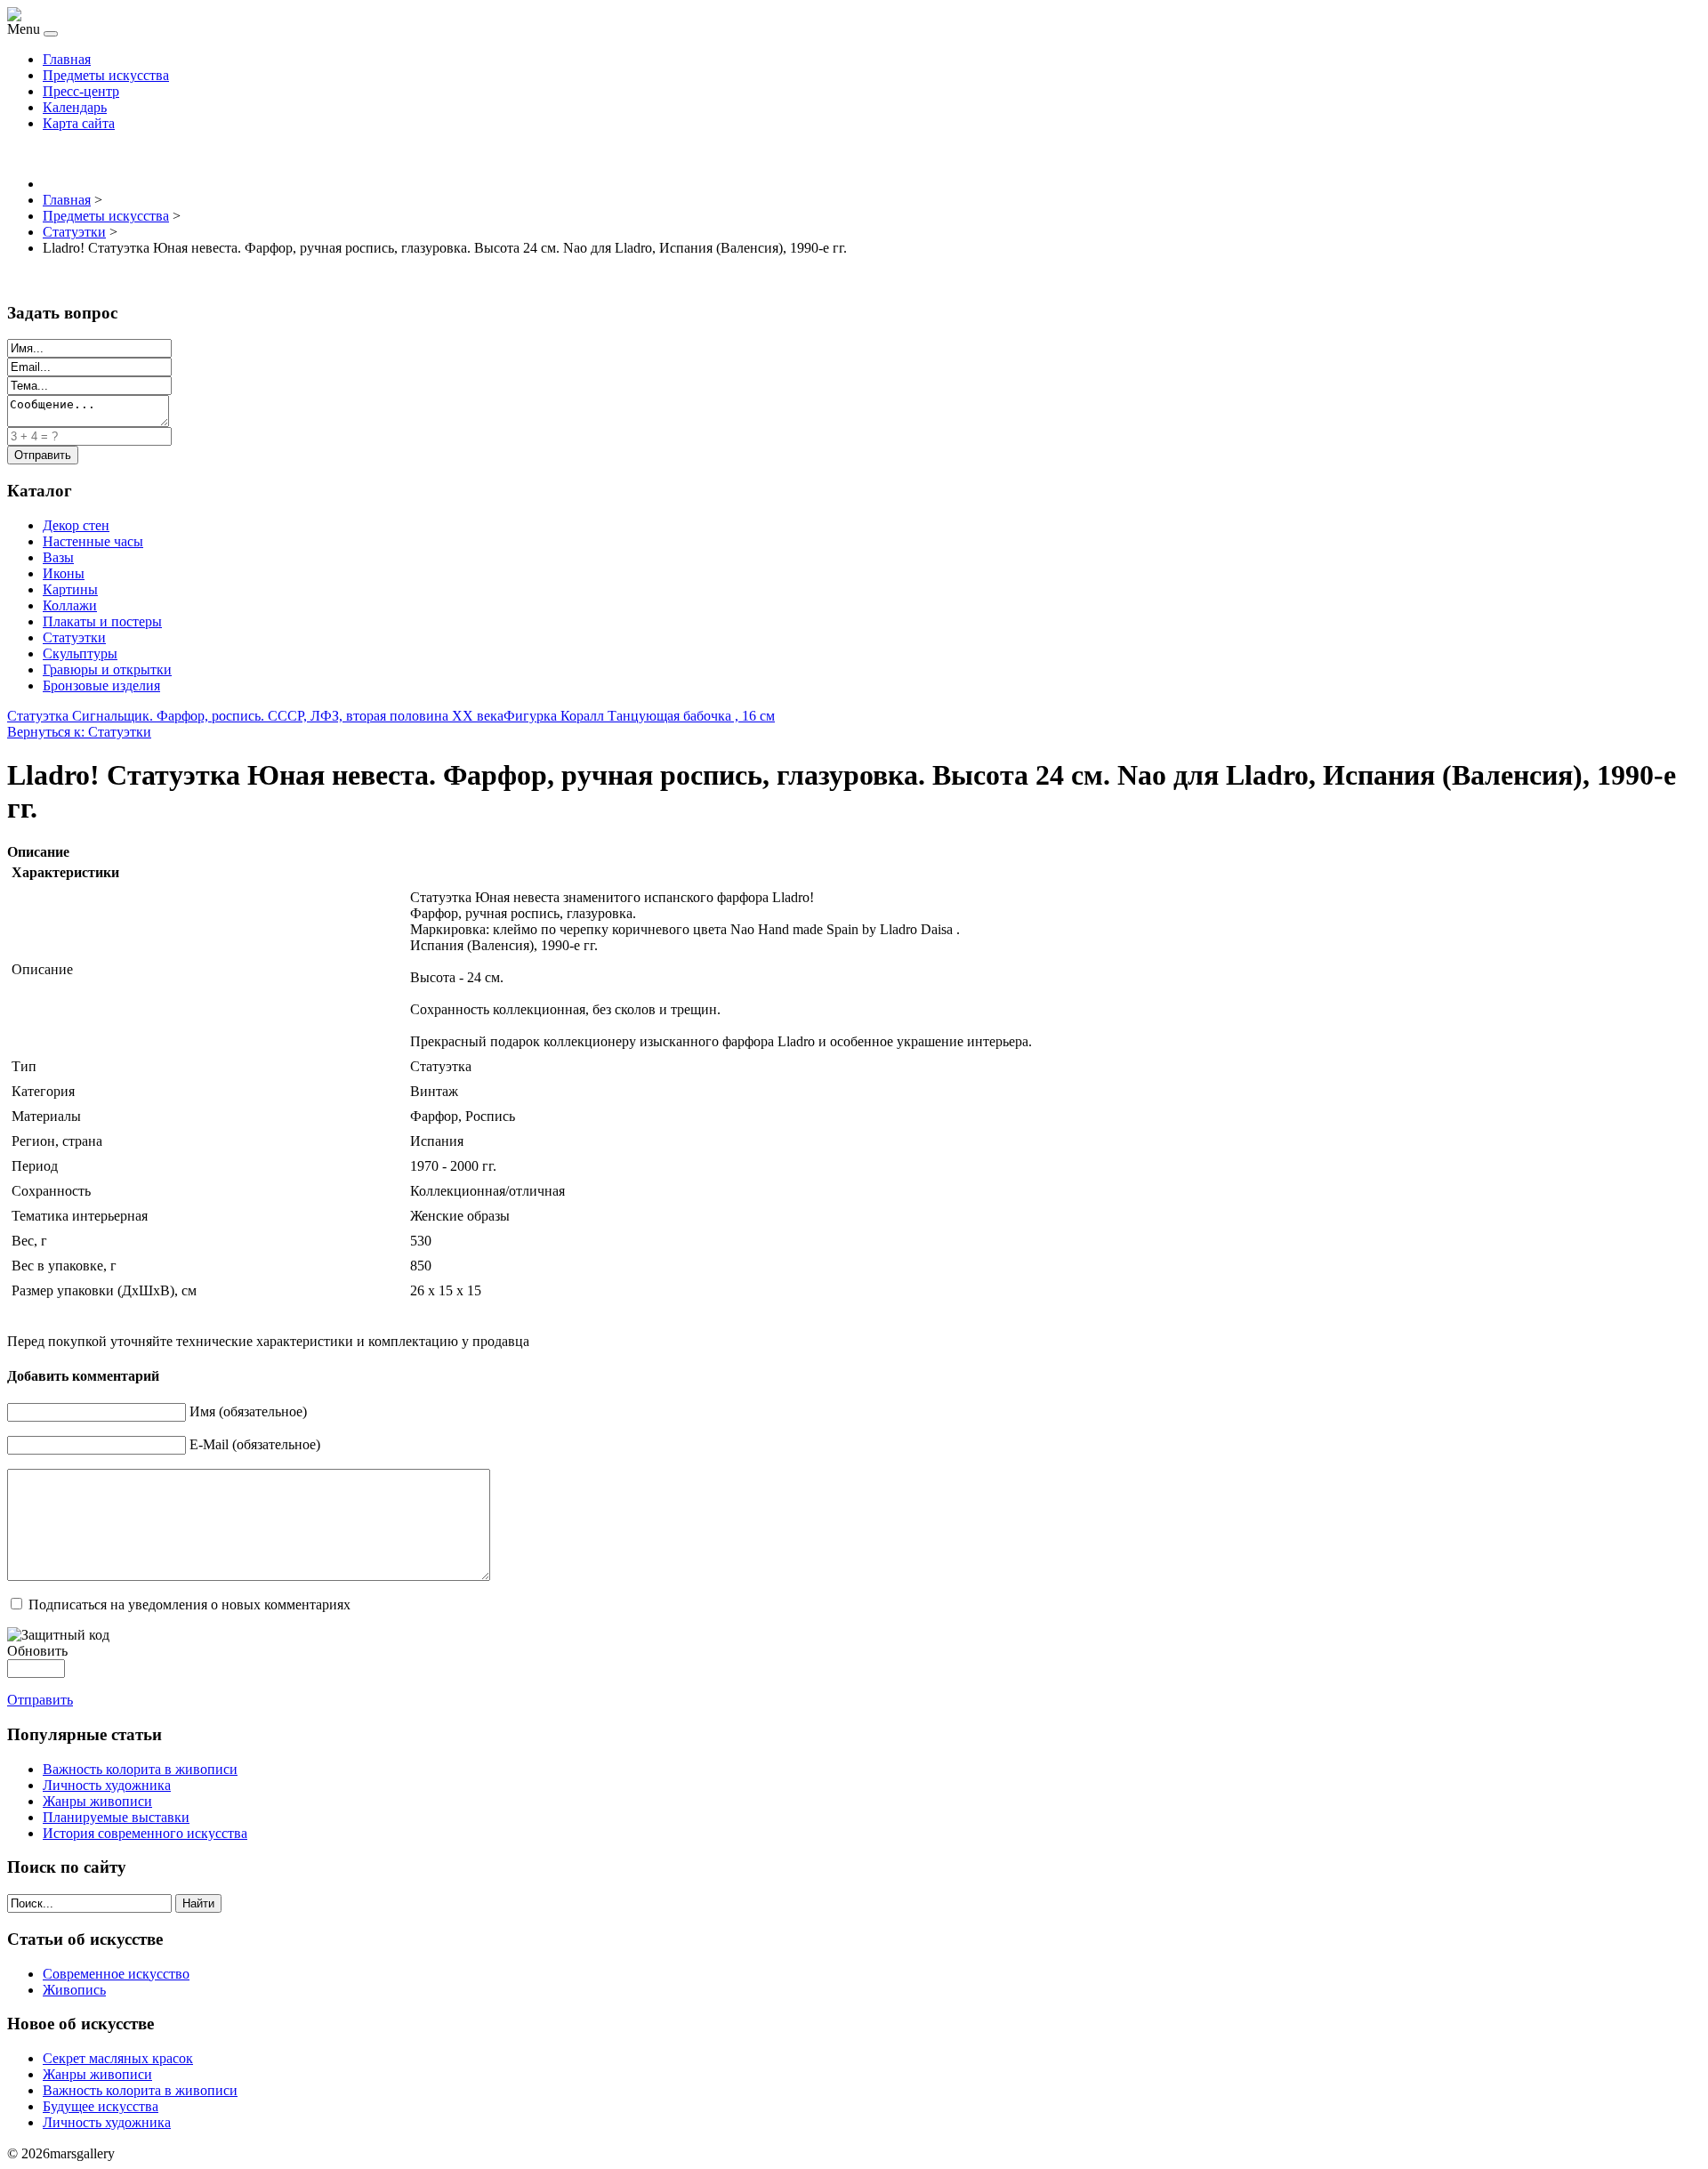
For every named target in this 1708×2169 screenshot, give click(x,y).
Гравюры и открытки (107, 669)
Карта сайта (79, 123)
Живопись (74, 1990)
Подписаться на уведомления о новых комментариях (189, 1605)
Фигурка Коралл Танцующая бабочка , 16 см (639, 716)
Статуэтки (74, 637)
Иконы (64, 573)
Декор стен (76, 525)
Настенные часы (93, 541)
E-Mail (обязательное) (255, 1444)
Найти (198, 1903)
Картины (70, 589)
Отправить (40, 1700)
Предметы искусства (106, 75)
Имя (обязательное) (248, 1411)
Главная (67, 59)
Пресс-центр (81, 91)
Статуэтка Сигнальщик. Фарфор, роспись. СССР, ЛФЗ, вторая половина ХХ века (255, 716)
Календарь (75, 107)
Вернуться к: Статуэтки (79, 732)
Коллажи (70, 605)
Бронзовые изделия (101, 685)
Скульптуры (80, 653)
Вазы (58, 557)
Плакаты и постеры (102, 621)
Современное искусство (116, 1974)
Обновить (37, 1651)
